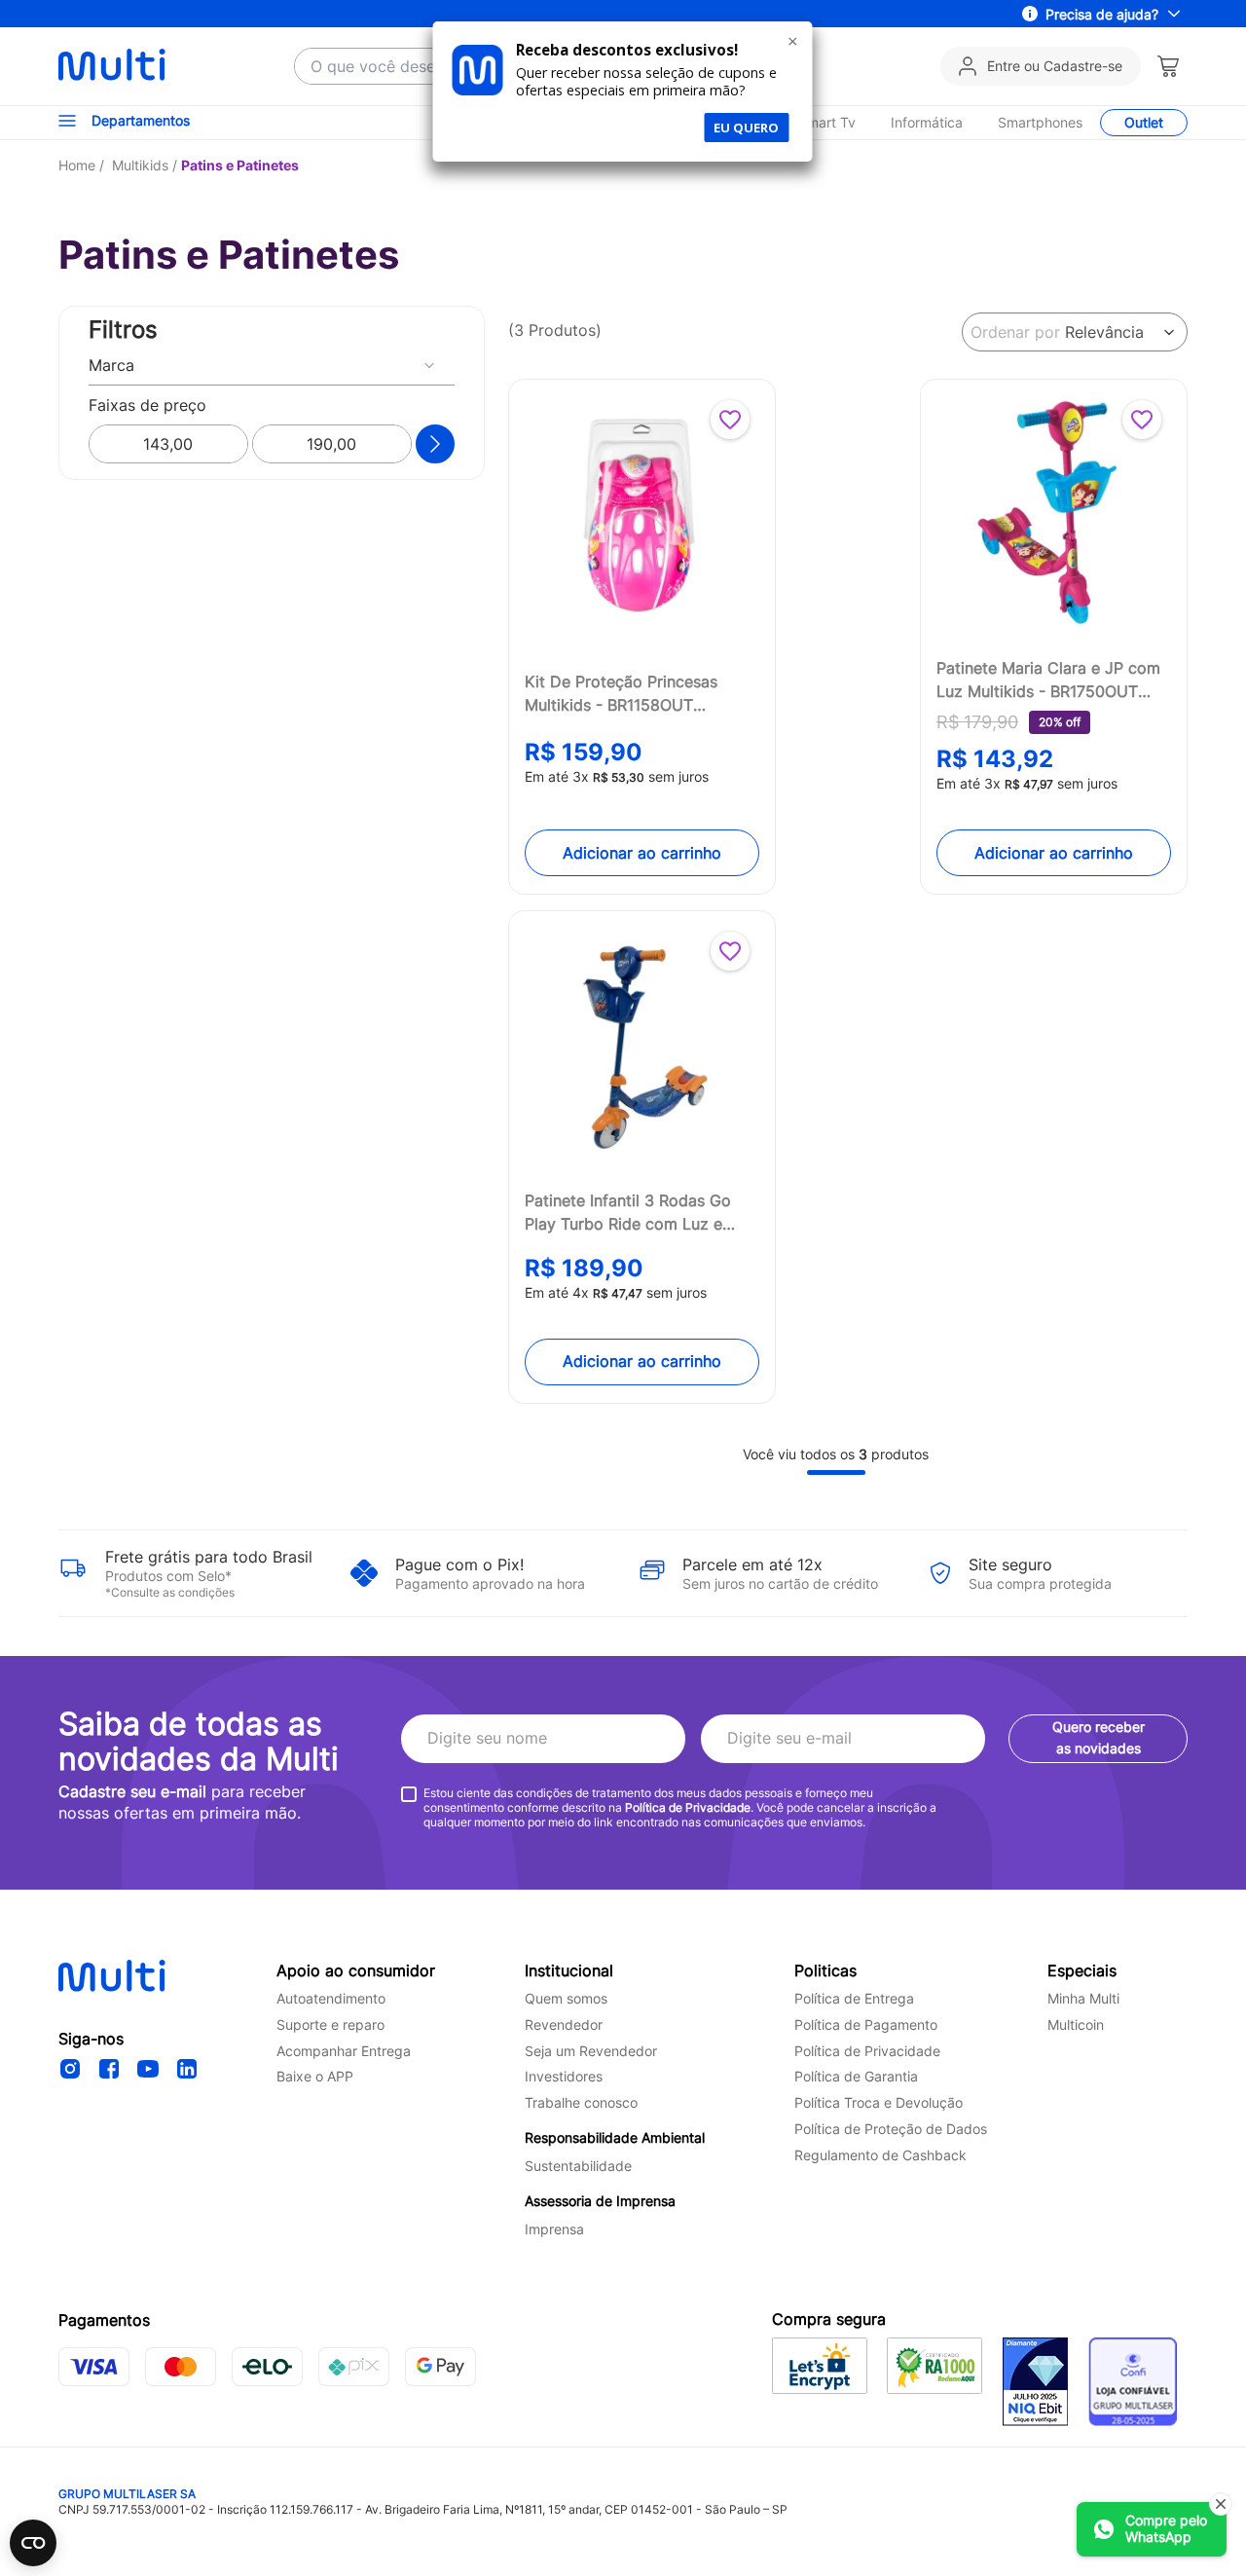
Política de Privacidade (688, 1807)
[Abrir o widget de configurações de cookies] (33, 2543)
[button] (272, 365)
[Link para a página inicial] (83, 165)
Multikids (140, 165)
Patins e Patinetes (240, 165)
